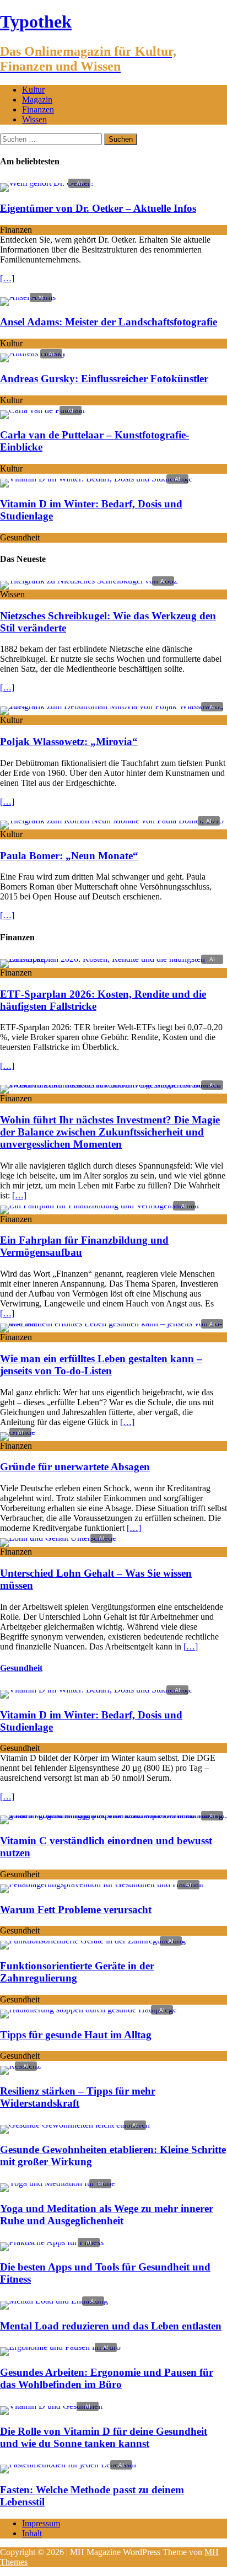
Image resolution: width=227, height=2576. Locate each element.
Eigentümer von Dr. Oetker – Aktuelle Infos (98, 208)
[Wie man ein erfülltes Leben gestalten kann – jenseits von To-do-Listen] (113, 1323)
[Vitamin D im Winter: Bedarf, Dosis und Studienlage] (96, 478)
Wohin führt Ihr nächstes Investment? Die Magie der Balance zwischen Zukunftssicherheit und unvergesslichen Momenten (110, 1132)
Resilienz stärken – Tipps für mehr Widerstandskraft (78, 2097)
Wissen (34, 119)
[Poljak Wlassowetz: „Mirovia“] (113, 706)
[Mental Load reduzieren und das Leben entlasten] (54, 2301)
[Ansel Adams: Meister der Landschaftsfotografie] (28, 297)
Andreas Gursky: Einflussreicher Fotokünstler (104, 379)
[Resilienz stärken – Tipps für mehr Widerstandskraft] (20, 2066)
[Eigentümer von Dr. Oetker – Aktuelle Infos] (47, 183)
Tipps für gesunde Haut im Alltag (76, 2035)
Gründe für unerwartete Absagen (75, 1467)
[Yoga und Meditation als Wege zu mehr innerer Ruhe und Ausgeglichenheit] (58, 2183)
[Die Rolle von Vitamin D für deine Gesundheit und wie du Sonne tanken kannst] (51, 2406)
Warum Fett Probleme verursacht (76, 1910)
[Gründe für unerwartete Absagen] (18, 1432)
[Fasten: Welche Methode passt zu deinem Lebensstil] (68, 2464)
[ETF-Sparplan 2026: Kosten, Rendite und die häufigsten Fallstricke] (113, 959)
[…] (7, 278)
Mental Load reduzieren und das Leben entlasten (111, 2326)
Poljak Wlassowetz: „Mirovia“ (69, 741)
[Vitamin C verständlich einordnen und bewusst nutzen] (113, 1815)
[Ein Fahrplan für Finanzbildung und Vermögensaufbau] (99, 1205)
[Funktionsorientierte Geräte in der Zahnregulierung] (93, 1940)
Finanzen (38, 109)
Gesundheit (21, 1668)
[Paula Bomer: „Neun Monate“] (112, 820)
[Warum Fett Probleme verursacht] (102, 1884)
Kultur (33, 90)
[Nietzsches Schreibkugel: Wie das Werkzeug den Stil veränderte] (89, 580)
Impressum (41, 2523)
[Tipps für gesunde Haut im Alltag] (88, 2009)
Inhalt (32, 2533)
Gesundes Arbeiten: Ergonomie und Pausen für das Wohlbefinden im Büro (107, 2378)
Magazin (37, 100)
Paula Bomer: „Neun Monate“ (69, 856)
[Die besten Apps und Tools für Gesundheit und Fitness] (52, 2242)
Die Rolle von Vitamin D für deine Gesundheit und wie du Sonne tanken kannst (104, 2437)
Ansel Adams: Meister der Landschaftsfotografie (109, 322)
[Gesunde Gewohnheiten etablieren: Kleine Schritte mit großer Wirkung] (75, 2125)
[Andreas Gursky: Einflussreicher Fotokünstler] (33, 353)
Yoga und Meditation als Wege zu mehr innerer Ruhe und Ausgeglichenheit (107, 2214)
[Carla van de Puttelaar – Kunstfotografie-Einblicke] (43, 410)
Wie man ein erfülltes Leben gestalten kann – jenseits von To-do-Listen (101, 1365)
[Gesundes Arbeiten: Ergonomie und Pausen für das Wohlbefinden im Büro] (60, 2347)
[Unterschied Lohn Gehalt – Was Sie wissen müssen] (58, 1538)
